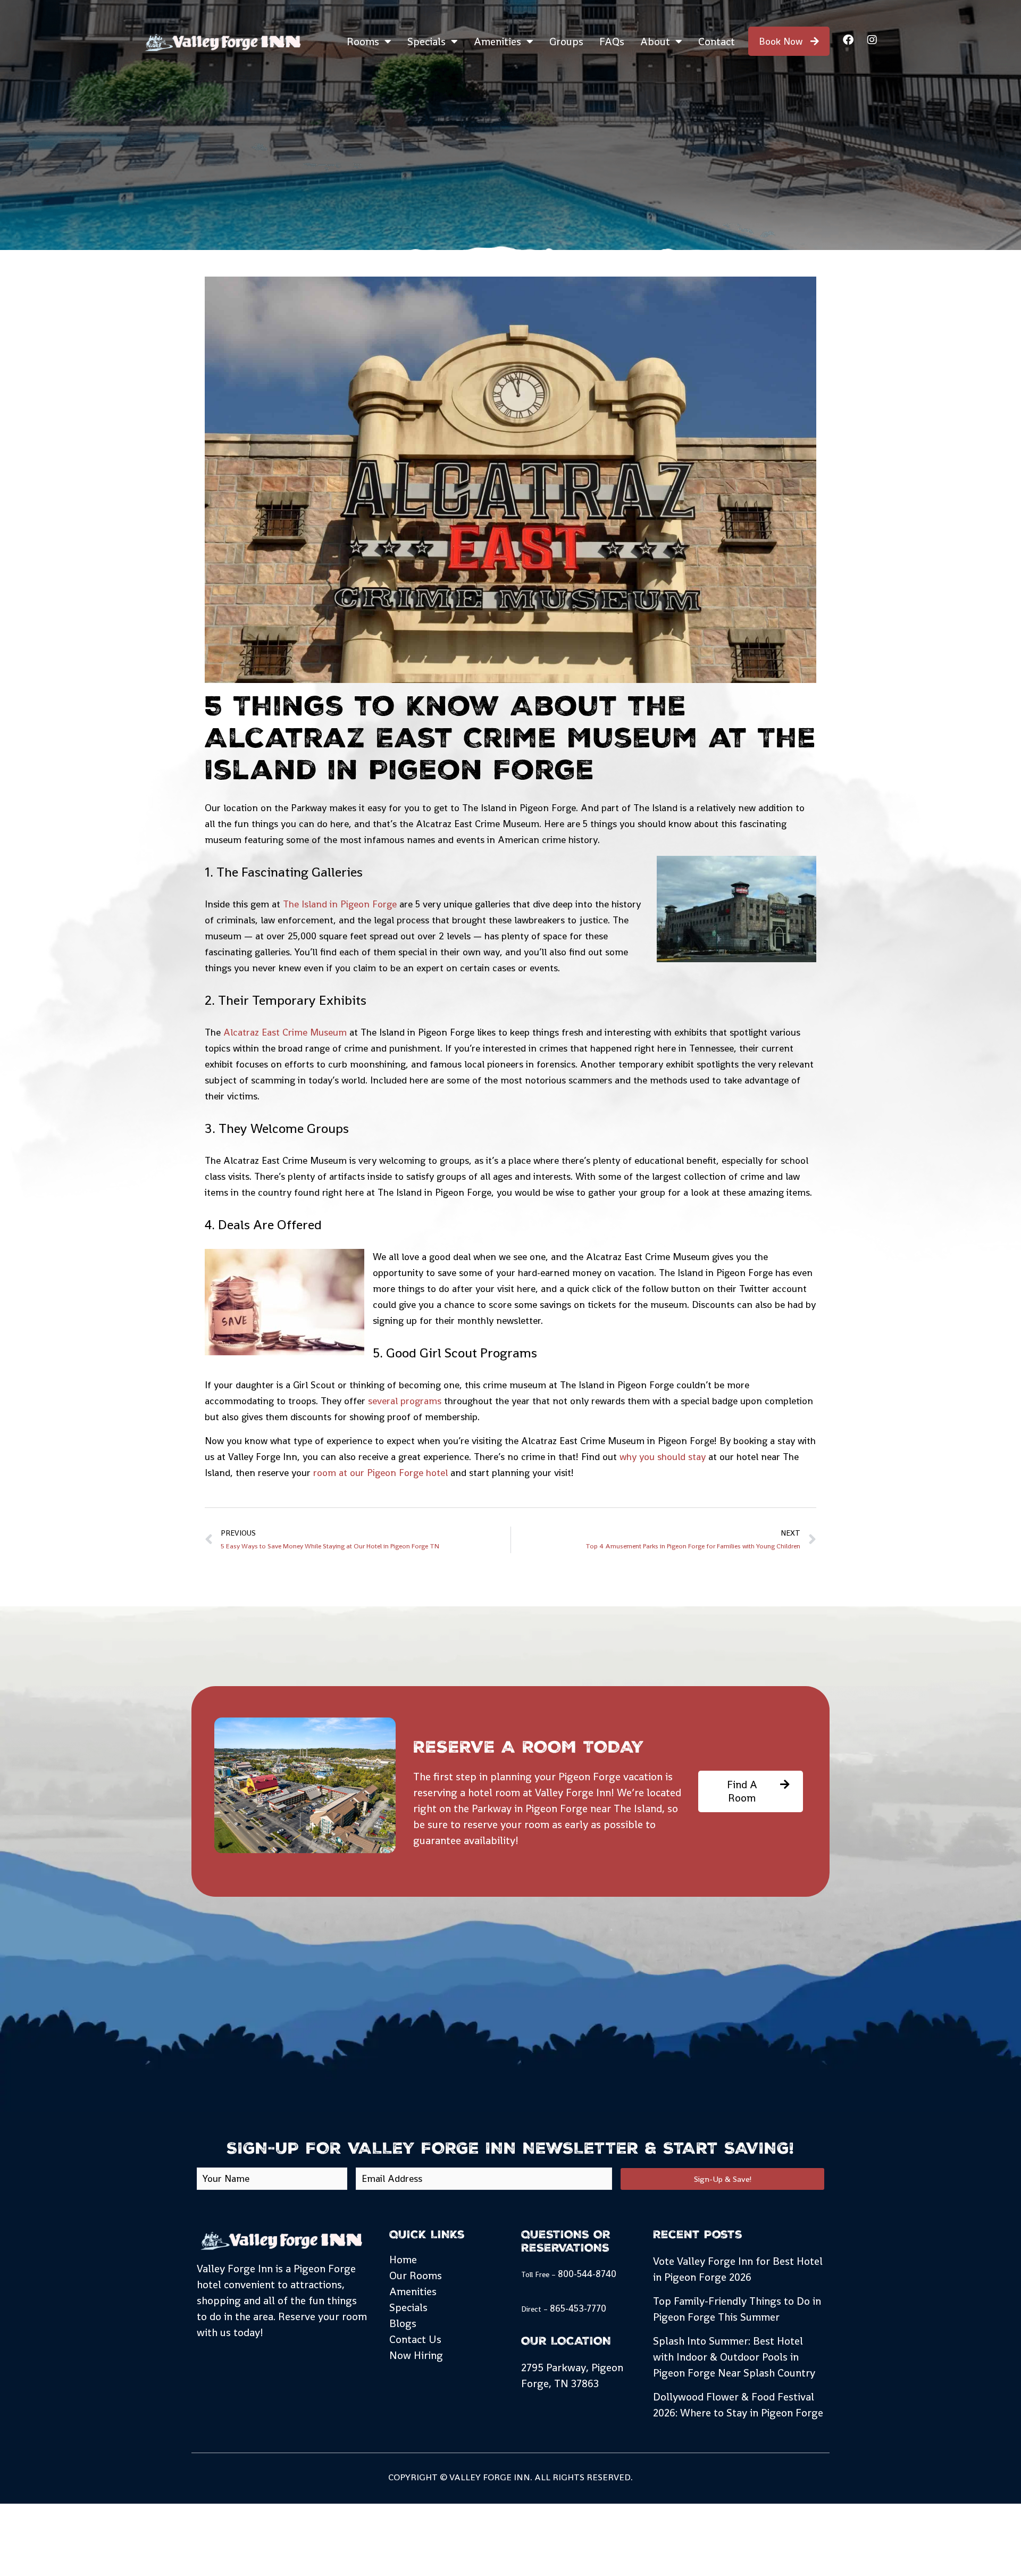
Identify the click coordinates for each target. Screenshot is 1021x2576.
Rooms (363, 41)
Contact (717, 41)
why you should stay (663, 1457)
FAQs (612, 41)
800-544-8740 (587, 2274)
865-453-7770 (578, 2308)
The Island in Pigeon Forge (340, 904)
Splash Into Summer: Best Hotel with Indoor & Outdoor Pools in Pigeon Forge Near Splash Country (734, 2357)
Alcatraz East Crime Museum (285, 1032)
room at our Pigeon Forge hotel (380, 1473)
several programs (405, 1401)
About (655, 41)
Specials (426, 41)
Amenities (497, 41)
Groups (566, 41)
